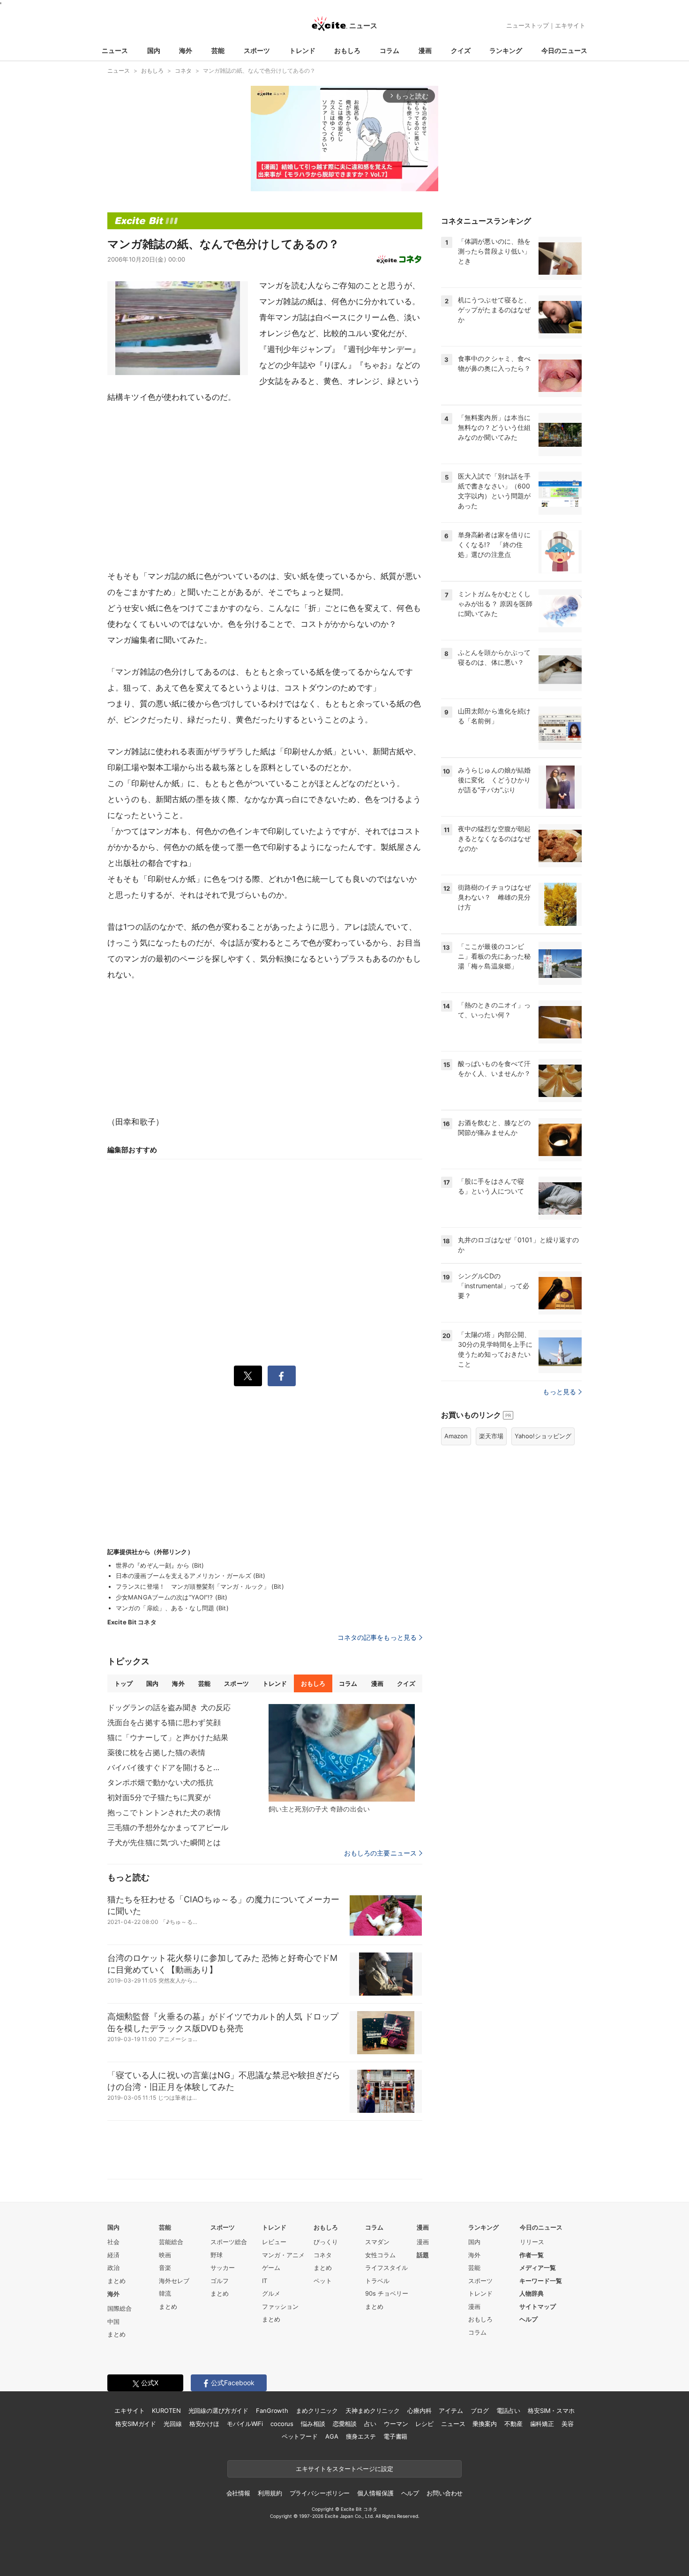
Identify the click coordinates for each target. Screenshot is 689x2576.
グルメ (271, 2293)
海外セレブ (174, 2281)
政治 (113, 2268)
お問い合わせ (445, 2493)
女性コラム (380, 2255)
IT (265, 2281)
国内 (154, 50)
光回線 (173, 2424)
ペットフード (300, 2436)
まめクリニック (317, 2411)
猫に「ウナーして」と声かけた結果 (168, 1737)
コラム (389, 50)
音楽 (165, 2268)
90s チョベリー (387, 2293)
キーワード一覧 (541, 2281)
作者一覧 (532, 2255)
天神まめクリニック (373, 2411)
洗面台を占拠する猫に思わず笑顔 (164, 1722)
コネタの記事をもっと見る (377, 1637)
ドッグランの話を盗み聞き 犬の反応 (169, 1707)
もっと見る (559, 1392)
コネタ (323, 2255)
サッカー (223, 2268)
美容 (568, 2424)
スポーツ (257, 50)
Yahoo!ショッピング (543, 1436)
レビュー (274, 2242)
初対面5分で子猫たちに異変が (159, 1797)
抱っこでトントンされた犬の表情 (164, 1812)
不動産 (513, 2424)
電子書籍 (395, 2436)
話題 (423, 2255)
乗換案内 (484, 2424)
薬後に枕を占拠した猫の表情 (157, 1752)
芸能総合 (171, 2242)
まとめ (116, 2281)
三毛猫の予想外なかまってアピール (168, 1827)
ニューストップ (528, 25)
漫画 (425, 50)
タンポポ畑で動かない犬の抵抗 (160, 1782)
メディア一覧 (538, 2268)
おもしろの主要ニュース (380, 1853)
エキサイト (570, 25)
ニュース (115, 50)
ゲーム (271, 2268)
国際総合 (120, 2308)
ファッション (280, 2306)
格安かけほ (204, 2424)
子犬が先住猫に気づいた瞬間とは (164, 1842)
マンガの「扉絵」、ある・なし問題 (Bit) (172, 1608)
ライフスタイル (386, 2268)
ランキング (506, 50)
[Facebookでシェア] (282, 1376)
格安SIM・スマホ (551, 2411)
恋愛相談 (345, 2424)
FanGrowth (272, 2411)
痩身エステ (361, 2436)
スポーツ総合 (229, 2242)
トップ (124, 1683)
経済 (113, 2255)
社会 (113, 2242)
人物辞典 (532, 2293)
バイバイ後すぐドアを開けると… (163, 1767)
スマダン (377, 2242)
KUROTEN (166, 2411)
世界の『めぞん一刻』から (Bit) (160, 1565)
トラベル (377, 2281)
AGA (332, 2436)
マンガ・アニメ (283, 2255)
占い (370, 2424)
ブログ (480, 2411)
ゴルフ (220, 2281)
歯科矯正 (542, 2424)
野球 (217, 2255)
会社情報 (238, 2493)
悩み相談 (313, 2424)
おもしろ (347, 50)
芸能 (218, 50)
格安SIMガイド (136, 2424)
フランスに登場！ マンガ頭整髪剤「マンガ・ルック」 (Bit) (200, 1586)
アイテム (451, 2411)
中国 (113, 2321)
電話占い (508, 2411)
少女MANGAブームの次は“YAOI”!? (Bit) (172, 1597)
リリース (532, 2242)
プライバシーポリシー (320, 2493)
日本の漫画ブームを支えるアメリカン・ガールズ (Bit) (191, 1576)
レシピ (424, 2424)
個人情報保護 (375, 2493)
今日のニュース (564, 50)
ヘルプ (528, 2319)
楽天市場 (491, 1436)
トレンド (302, 50)
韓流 (165, 2293)
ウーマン (396, 2424)
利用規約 (270, 2493)
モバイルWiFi (245, 2424)
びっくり (326, 2242)
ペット (323, 2281)
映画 (165, 2255)
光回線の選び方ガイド (219, 2411)
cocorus (282, 2424)
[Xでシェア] (248, 1376)
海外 (186, 50)
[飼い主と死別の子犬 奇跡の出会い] (342, 1753)
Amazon (456, 1436)
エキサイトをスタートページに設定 (344, 2469)
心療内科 (419, 2411)
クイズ (461, 50)
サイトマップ (538, 2306)
